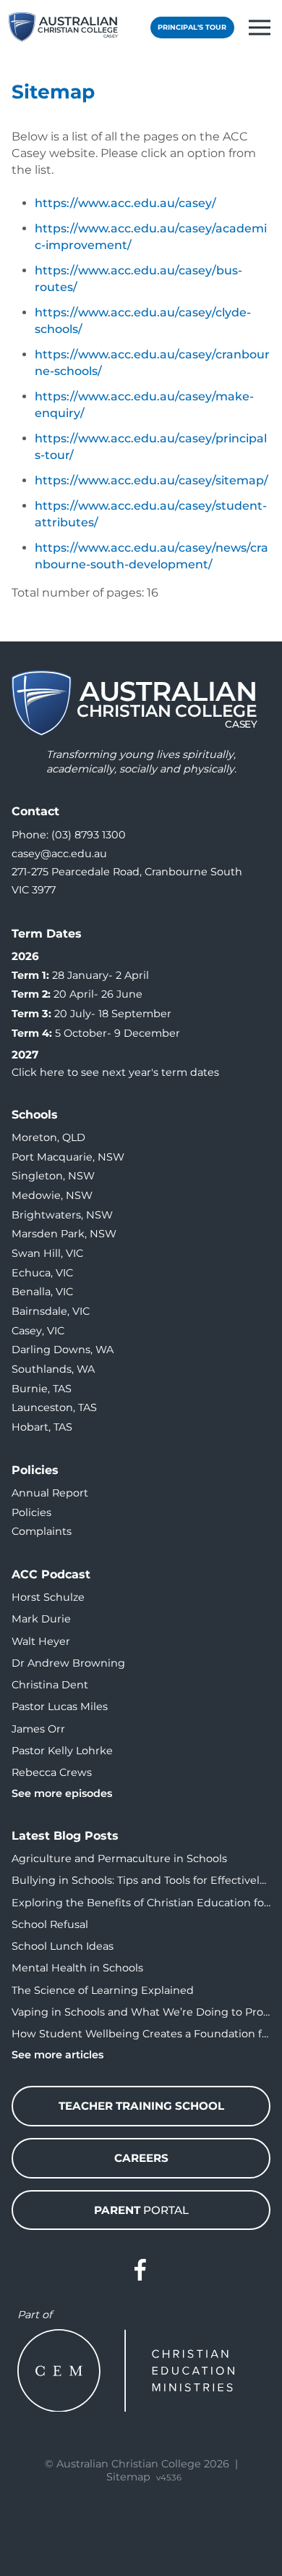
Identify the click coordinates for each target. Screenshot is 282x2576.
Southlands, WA (53, 1369)
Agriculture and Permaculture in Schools (119, 1859)
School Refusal (50, 1924)
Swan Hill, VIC (47, 1253)
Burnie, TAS (42, 1389)
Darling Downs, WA (63, 1350)
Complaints (42, 1531)
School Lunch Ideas (63, 1946)
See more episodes (62, 1793)
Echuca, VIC (42, 1273)
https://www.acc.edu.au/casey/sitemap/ (151, 480)
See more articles (57, 2055)
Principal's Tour (192, 27)
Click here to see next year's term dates (115, 1072)
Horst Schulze (48, 1597)
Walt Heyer (41, 1641)
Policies (31, 1512)
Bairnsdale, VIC (51, 1311)
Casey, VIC (38, 1331)
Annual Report (50, 1493)
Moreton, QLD (48, 1137)
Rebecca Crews (52, 1772)
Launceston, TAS (54, 1407)
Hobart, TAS (42, 1427)
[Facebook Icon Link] (141, 2270)
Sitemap (128, 2477)
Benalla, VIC (42, 1292)
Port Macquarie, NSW (68, 1157)
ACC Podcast (51, 1574)
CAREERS (141, 2158)
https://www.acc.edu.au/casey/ (125, 203)
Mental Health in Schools (77, 1968)
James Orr (38, 1729)
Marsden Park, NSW (64, 1234)
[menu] (260, 28)
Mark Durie (41, 1619)
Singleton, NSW (53, 1176)
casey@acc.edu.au (59, 854)
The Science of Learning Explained (103, 1990)
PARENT (141, 2210)
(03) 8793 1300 (89, 835)
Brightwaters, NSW (62, 1215)
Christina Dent (50, 1685)
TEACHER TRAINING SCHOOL (141, 2106)
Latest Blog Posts (65, 1836)
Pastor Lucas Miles (60, 1706)
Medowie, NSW (52, 1195)
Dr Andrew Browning (68, 1663)
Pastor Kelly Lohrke (62, 1751)
